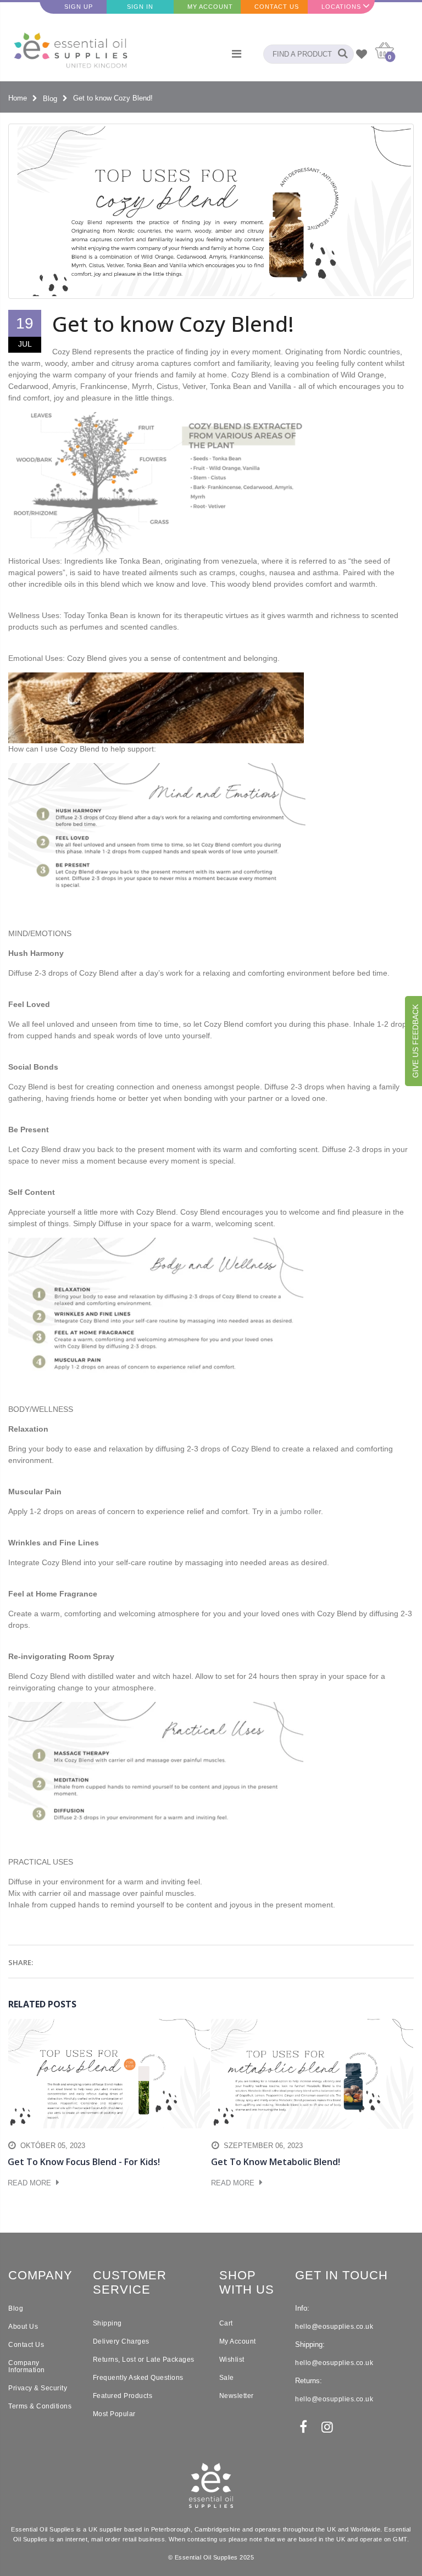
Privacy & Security (38, 2388)
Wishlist (232, 2360)
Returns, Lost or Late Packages (144, 2360)
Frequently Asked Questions (138, 2378)
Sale (227, 2378)
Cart (226, 2323)
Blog (50, 98)
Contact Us (277, 7)
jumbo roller (301, 1511)
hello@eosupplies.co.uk (334, 2327)
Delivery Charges (121, 2341)
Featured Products (123, 2396)
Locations (341, 7)
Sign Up (79, 7)
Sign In (140, 7)
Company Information (27, 2366)
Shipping (107, 2323)
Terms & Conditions (40, 2406)
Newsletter (237, 2396)
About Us (23, 2327)
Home (18, 98)
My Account (210, 7)
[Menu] (237, 54)
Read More (30, 2183)
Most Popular (114, 2414)
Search (340, 54)
